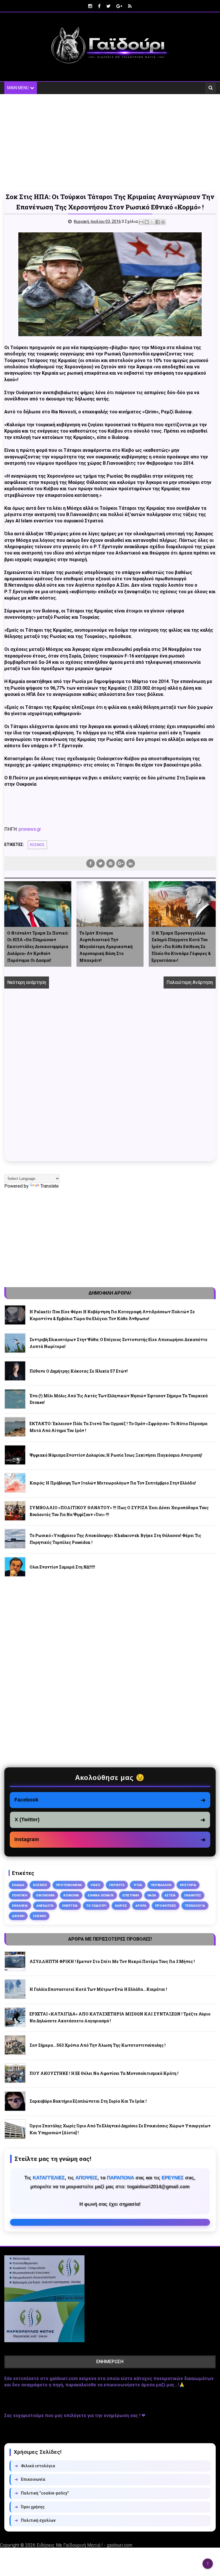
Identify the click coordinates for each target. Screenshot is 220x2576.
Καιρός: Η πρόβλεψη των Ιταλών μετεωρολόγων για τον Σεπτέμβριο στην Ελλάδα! (113, 1483)
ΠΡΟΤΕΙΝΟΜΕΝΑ (69, 1885)
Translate (50, 1186)
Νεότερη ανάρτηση (27, 982)
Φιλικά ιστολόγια (35, 2466)
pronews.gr (30, 829)
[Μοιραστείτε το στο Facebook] (158, 222)
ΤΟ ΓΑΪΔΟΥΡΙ (96, 1906)
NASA (152, 1895)
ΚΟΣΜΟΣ (37, 845)
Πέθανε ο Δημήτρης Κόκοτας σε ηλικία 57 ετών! (79, 1371)
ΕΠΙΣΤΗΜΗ (131, 1895)
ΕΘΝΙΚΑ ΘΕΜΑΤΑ (101, 1895)
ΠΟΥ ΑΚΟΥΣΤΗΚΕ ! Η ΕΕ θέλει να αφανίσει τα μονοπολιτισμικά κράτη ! (104, 2073)
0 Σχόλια (130, 221)
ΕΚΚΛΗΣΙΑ (20, 1906)
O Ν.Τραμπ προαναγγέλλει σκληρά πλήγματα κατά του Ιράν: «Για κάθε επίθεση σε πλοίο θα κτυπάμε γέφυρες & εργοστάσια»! (181, 947)
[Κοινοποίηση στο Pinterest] (163, 222)
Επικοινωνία (30, 2479)
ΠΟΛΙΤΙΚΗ (20, 1895)
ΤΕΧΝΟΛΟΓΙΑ (195, 1906)
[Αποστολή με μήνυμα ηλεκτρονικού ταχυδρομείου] (141, 222)
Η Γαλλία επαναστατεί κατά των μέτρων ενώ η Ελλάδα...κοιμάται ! (98, 1989)
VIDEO (96, 1885)
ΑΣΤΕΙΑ (170, 1895)
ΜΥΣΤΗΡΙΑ (188, 1885)
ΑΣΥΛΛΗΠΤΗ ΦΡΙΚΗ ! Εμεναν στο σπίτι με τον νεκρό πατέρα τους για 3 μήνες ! (112, 1961)
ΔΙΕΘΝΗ (18, 1916)
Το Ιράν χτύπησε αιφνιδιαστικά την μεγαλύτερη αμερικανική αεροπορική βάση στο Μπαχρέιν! (106, 947)
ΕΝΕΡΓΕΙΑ (70, 1906)
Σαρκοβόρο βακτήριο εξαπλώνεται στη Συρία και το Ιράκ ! (88, 2101)
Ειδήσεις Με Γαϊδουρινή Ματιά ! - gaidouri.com (85, 2545)
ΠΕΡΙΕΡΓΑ (117, 1885)
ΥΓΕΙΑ (138, 1885)
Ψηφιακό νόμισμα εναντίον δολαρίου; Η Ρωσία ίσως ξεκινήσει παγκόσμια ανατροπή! (116, 1455)
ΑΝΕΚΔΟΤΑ (45, 1906)
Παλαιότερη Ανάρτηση (190, 982)
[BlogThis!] (147, 222)
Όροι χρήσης (30, 2507)
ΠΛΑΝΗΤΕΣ (193, 1895)
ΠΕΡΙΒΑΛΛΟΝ (161, 1885)
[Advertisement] (110, 143)
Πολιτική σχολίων (35, 2520)
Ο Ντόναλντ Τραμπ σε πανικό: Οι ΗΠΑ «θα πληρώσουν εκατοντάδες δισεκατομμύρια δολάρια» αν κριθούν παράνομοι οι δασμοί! (38, 947)
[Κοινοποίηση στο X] (152, 222)
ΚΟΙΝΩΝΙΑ (71, 1895)
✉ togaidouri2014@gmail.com (110, 2222)
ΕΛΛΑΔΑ (18, 1885)
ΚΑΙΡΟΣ (121, 1906)
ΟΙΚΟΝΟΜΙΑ (45, 1895)
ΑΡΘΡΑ (141, 1906)
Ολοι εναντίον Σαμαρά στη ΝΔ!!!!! (62, 1567)
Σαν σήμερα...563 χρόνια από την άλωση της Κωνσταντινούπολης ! (98, 2045)
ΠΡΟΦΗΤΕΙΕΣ (166, 1906)
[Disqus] (110, 1081)
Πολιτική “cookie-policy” (42, 2493)
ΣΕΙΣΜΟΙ (40, 1916)
